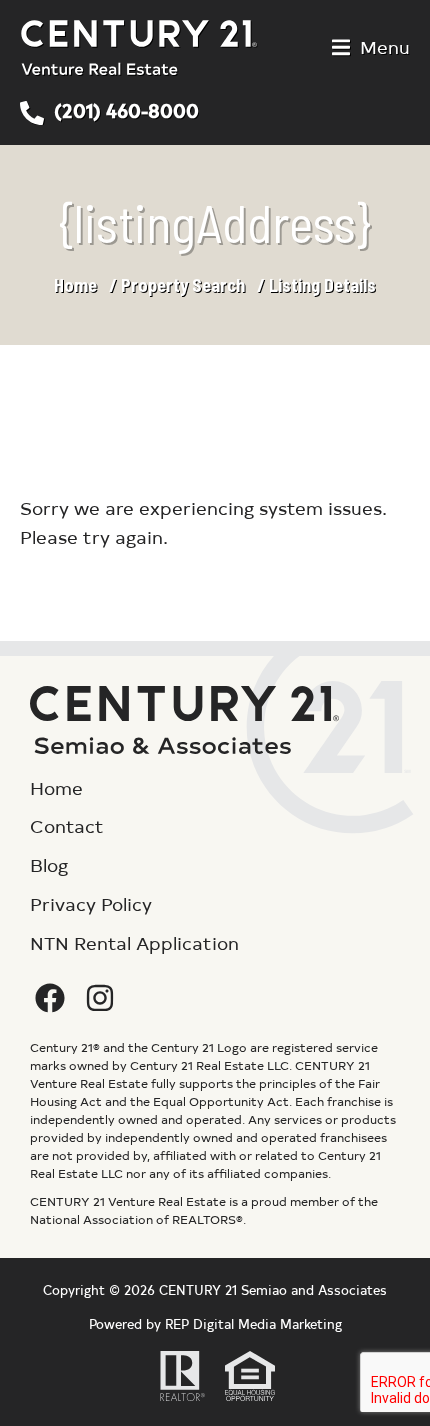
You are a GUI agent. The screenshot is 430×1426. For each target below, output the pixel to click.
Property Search (183, 285)
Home (75, 285)
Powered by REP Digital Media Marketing (215, 1323)
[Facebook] (50, 998)
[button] (371, 47)
